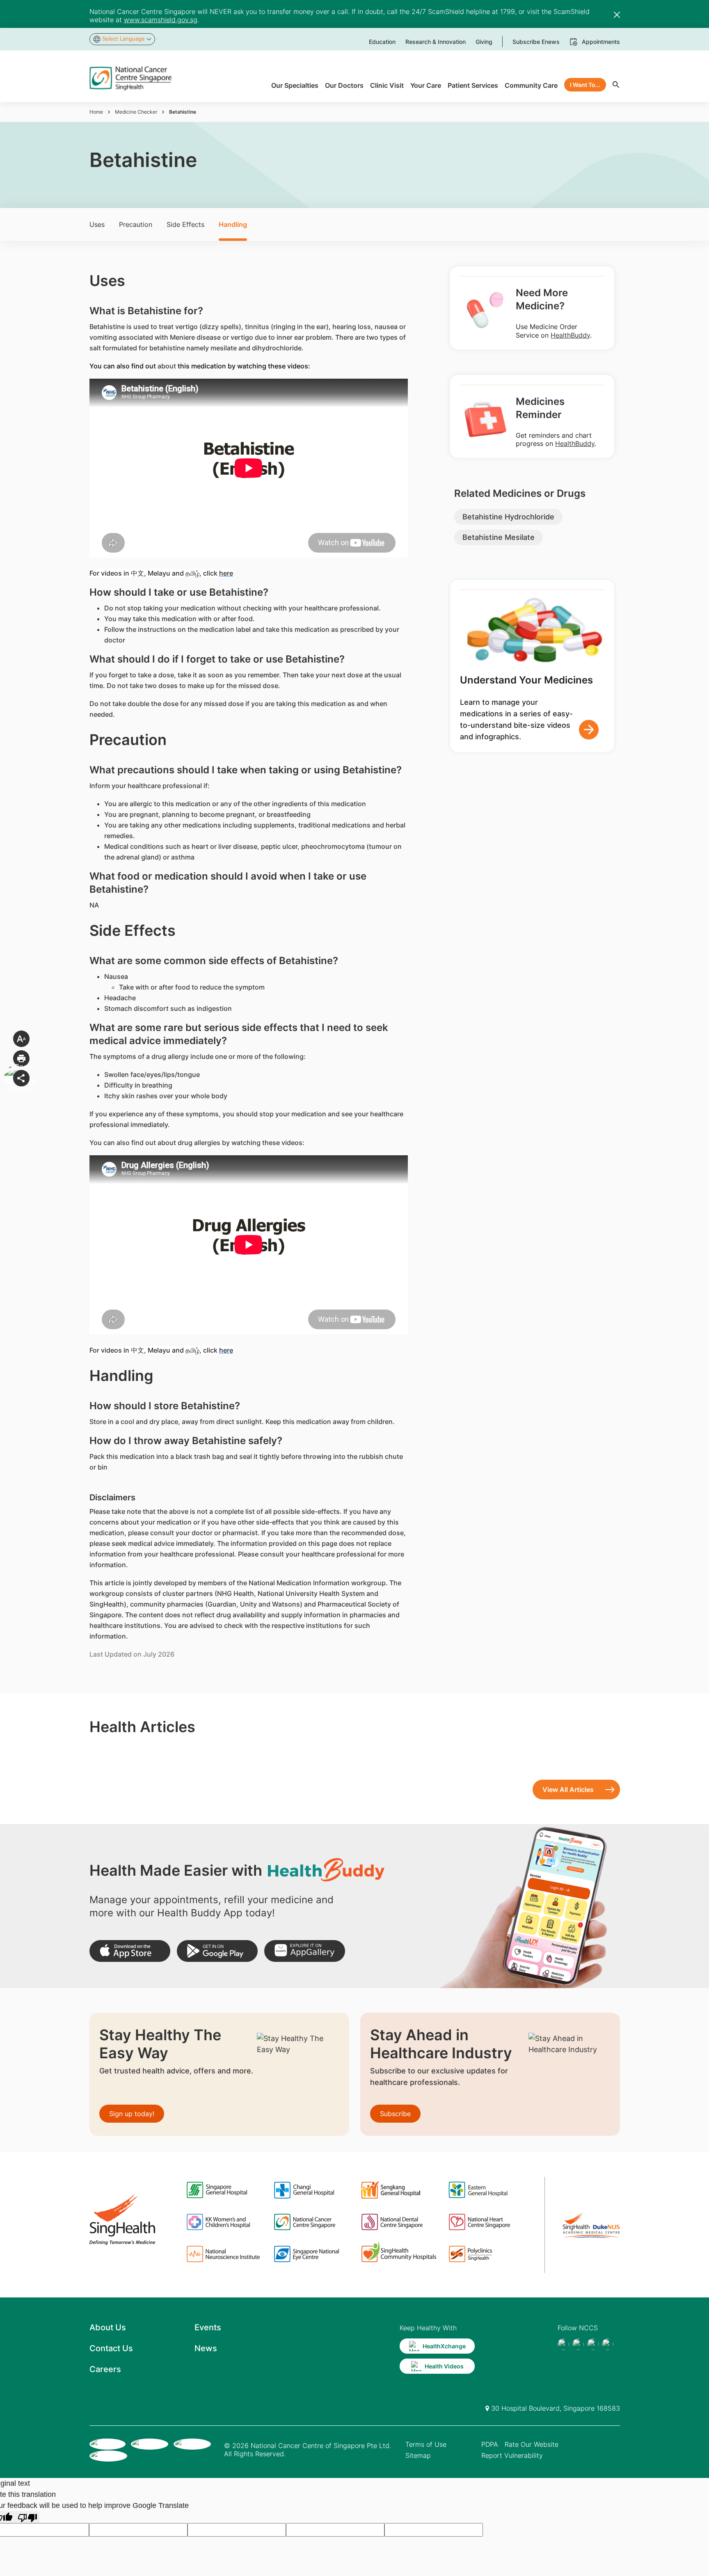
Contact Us (111, 2348)
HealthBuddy (570, 335)
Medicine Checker (136, 112)
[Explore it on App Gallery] (305, 1951)
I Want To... (585, 85)
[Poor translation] (27, 2517)
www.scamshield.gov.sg (161, 20)
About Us (108, 2327)
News (206, 2348)
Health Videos (444, 2366)
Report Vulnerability (512, 2455)
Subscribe (395, 2114)
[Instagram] (593, 2344)
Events (208, 2327)
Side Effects (185, 224)
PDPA (490, 2444)
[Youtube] (578, 2344)
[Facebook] (563, 2344)
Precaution (136, 224)
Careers (105, 2369)
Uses (97, 224)
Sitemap (418, 2455)
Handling (233, 224)
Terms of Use (426, 2444)
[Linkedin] (608, 2344)
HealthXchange (444, 2346)
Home (96, 112)
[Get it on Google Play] (217, 1951)
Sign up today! (132, 2114)
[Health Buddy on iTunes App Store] (130, 1951)
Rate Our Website (532, 2444)
